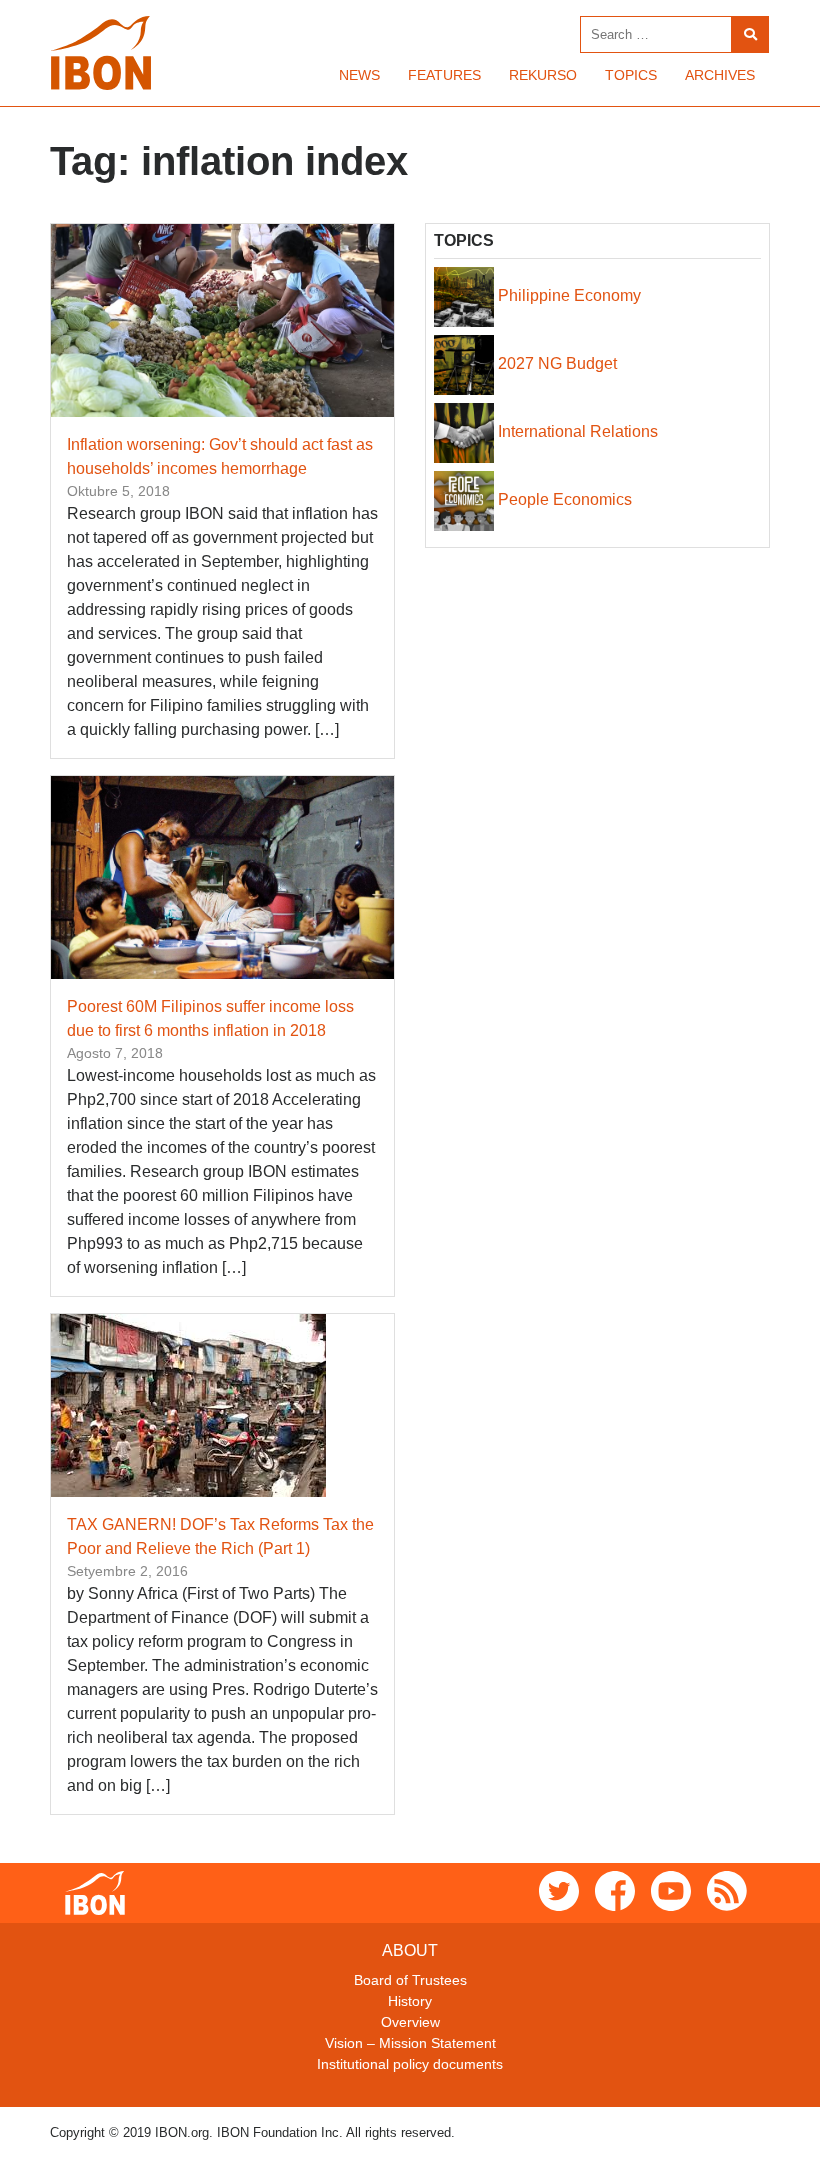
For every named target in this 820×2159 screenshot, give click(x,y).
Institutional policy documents (410, 2064)
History (410, 2001)
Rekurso (543, 75)
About (410, 1950)
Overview (410, 2022)
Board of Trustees (410, 1980)
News (359, 75)
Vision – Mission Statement (410, 2043)
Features (444, 75)
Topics (631, 75)
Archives (720, 75)
